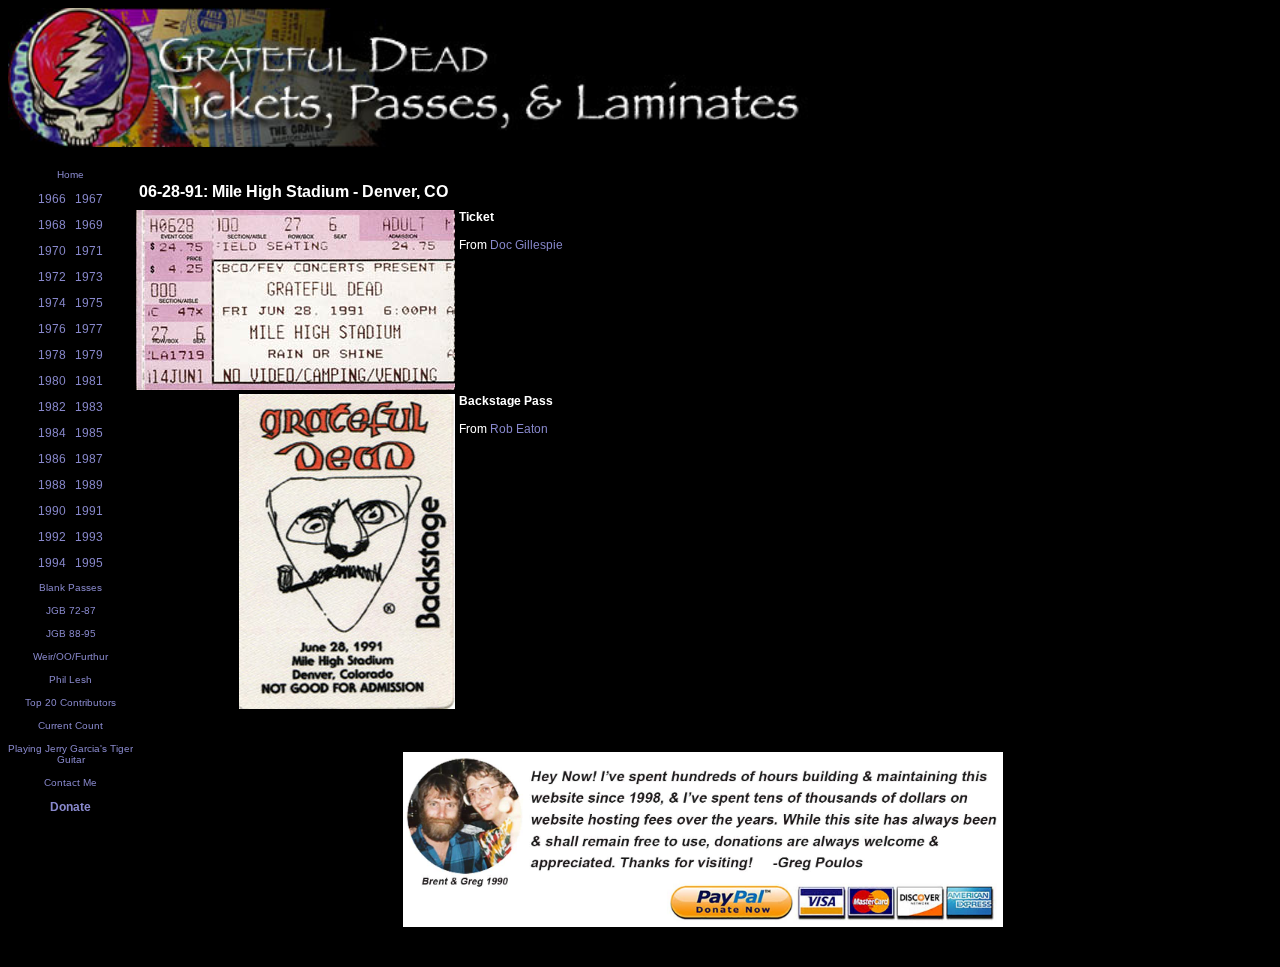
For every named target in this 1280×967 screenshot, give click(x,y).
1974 (52, 303)
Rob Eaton (519, 429)
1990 (52, 511)
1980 (52, 381)
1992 (52, 537)
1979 (89, 355)
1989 (89, 485)
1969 (89, 225)
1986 (52, 459)
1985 (89, 433)
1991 (89, 511)
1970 (52, 251)
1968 (52, 225)
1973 (89, 277)
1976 (52, 329)
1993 (89, 537)
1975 (89, 303)
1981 (89, 381)
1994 (52, 563)
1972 (52, 277)
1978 (52, 355)
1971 (89, 251)
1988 (52, 485)
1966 (52, 199)
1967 (89, 199)
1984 (52, 433)
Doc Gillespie (526, 245)
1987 (89, 459)
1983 (89, 407)
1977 (89, 329)
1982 (52, 407)
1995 (89, 563)
